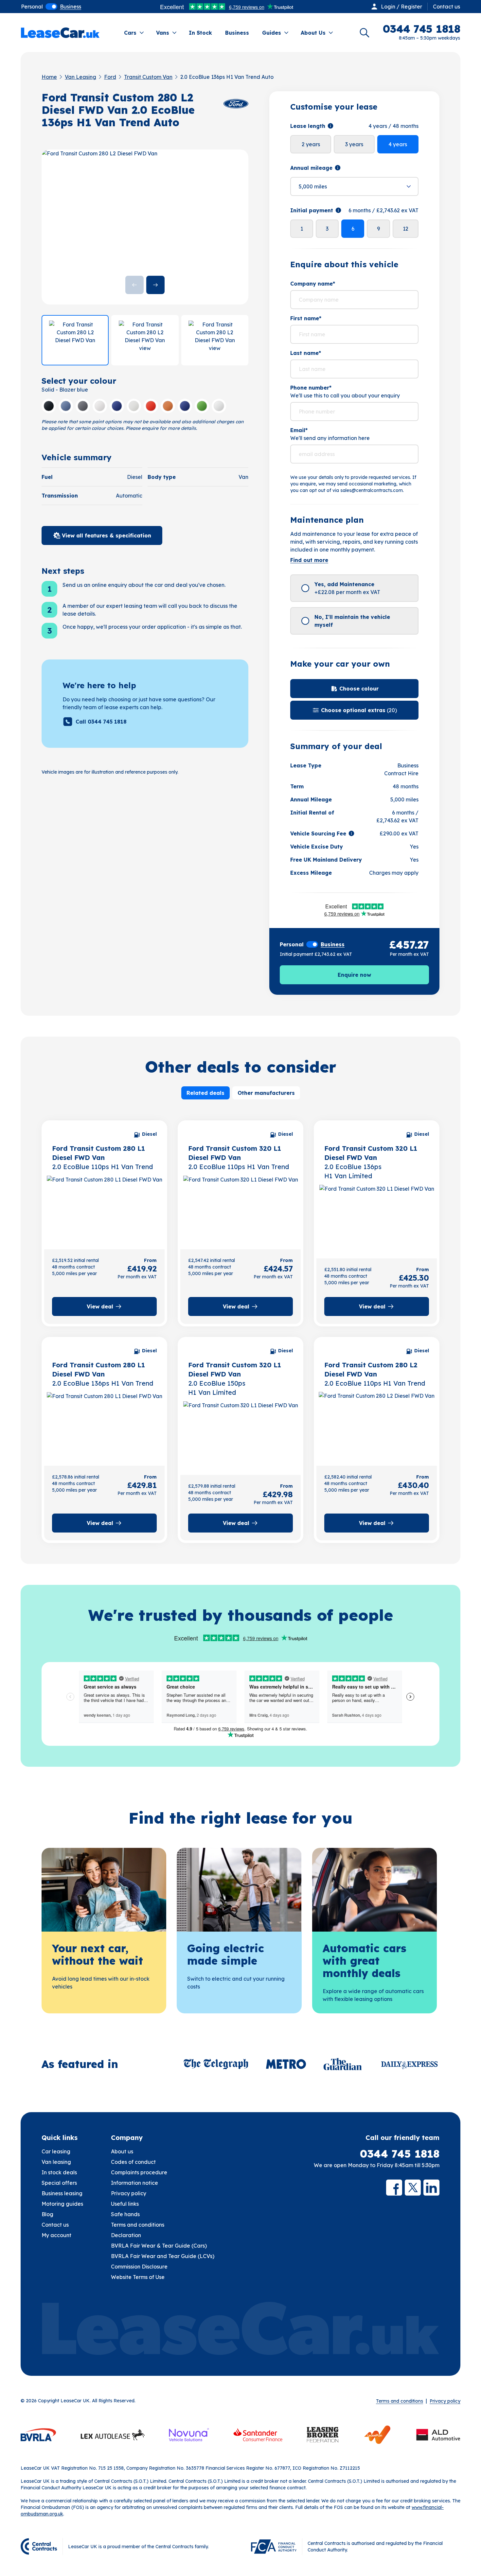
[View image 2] (145, 340)
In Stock (200, 33)
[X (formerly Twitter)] (413, 2188)
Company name (313, 284)
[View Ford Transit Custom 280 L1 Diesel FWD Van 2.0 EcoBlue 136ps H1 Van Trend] (104, 1427)
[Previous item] (134, 285)
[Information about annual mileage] (338, 168)
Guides (272, 33)
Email (299, 430)
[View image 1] (75, 340)
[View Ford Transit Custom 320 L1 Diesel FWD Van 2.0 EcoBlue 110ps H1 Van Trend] (240, 1210)
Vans (163, 33)
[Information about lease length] (330, 126)
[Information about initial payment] (338, 210)
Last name (306, 353)
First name (306, 318)
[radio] (32, 7)
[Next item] (155, 285)
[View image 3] (215, 340)
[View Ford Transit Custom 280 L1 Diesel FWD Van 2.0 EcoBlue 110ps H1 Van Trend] (104, 1210)
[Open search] (365, 33)
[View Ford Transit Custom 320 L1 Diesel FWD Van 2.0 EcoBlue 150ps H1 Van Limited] (240, 1436)
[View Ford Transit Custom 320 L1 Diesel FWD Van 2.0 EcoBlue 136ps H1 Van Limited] (377, 1219)
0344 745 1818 (400, 2154)
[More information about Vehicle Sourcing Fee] (351, 833)
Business (237, 33)
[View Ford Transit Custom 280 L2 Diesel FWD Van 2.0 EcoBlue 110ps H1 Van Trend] (377, 1427)
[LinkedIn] (431, 2188)
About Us (313, 33)
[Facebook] (394, 2188)
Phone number (311, 388)
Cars (130, 33)
